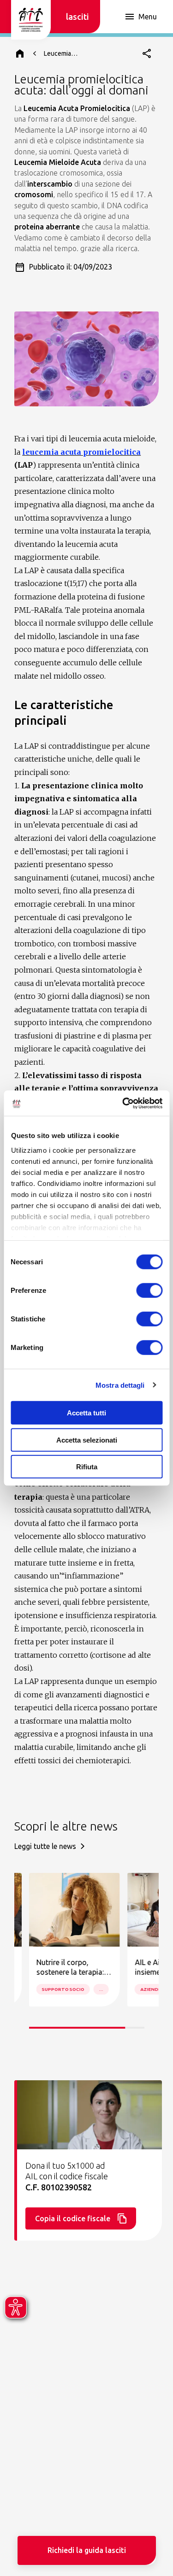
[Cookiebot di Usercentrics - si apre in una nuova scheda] (123, 1103)
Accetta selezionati (87, 1440)
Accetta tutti (86, 1413)
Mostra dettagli (120, 1385)
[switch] (149, 1291)
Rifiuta (87, 1467)
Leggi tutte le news (45, 1846)
